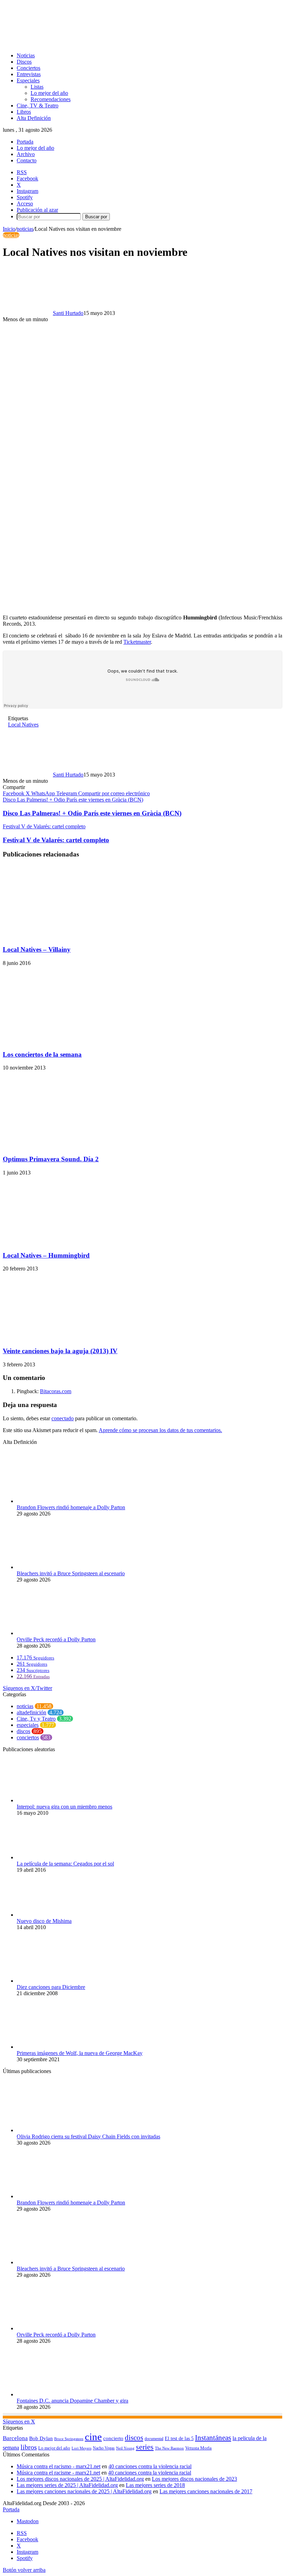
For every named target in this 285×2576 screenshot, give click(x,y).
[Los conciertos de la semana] (56, 1041)
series (145, 2447)
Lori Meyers (82, 2448)
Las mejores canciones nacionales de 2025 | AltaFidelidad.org (84, 2491)
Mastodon (28, 2521)
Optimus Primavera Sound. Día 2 (51, 1159)
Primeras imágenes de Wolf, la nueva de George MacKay (80, 2053)
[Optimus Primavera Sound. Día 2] (60, 1145)
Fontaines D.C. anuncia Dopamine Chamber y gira (72, 2401)
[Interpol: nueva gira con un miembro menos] (55, 1800)
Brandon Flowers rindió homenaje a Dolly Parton (71, 1507)
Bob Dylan (41, 2438)
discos (23, 1731)
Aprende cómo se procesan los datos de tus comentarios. (160, 1430)
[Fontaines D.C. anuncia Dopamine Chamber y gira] (55, 2394)
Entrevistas (29, 74)
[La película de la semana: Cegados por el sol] (55, 1857)
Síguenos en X (19, 2421)
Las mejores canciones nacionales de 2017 (206, 2491)
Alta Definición (34, 118)
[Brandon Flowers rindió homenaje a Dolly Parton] (55, 1501)
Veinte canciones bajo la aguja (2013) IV (60, 1351)
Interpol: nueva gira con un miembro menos (64, 1807)
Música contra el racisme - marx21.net (58, 2473)
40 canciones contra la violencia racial (150, 2466)
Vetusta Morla (198, 2448)
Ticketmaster (137, 642)
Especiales (28, 80)
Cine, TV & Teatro (38, 105)
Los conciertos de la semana (42, 1054)
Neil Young (125, 2448)
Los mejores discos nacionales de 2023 (194, 2479)
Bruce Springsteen (69, 2439)
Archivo (26, 154)
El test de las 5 (179, 2439)
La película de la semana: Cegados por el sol (65, 1864)
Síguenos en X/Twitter (27, 1688)
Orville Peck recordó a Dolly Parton (56, 1639)
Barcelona (15, 2438)
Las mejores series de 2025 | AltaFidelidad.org (67, 2485)
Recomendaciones (51, 99)
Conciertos (28, 68)
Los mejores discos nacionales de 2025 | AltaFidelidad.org (80, 2479)
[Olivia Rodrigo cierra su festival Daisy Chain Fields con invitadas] (55, 2130)
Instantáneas (213, 2438)
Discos (24, 62)
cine (93, 2437)
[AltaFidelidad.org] (89, 44)
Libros (24, 112)
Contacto (27, 160)
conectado (63, 1418)
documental (154, 2439)
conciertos (28, 1737)
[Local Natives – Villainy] (71, 936)
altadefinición (31, 1712)
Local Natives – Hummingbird (46, 1255)
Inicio (9, 229)
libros (29, 2447)
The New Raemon (169, 2448)
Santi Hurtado (68, 313)
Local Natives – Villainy (37, 949)
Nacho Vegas (104, 2448)
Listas (37, 87)
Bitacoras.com (56, 1391)
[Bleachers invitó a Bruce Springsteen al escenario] (55, 1567)
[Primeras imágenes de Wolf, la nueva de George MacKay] (55, 2047)
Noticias (26, 55)
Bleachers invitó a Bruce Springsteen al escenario (71, 1573)
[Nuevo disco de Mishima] (55, 1915)
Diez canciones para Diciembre (51, 1987)
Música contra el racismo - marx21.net (59, 2466)
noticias (25, 229)
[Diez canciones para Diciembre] (43, 1981)
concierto (113, 2438)
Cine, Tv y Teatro (36, 1719)
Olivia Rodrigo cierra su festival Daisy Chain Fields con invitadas (88, 2136)
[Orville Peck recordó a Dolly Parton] (55, 1633)
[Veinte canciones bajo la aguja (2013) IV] (71, 1337)
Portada (25, 142)
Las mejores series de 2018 (155, 2485)
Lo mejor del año (49, 93)
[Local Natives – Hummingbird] (71, 1242)
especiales (28, 1725)
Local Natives (23, 725)
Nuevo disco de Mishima (44, 1921)
